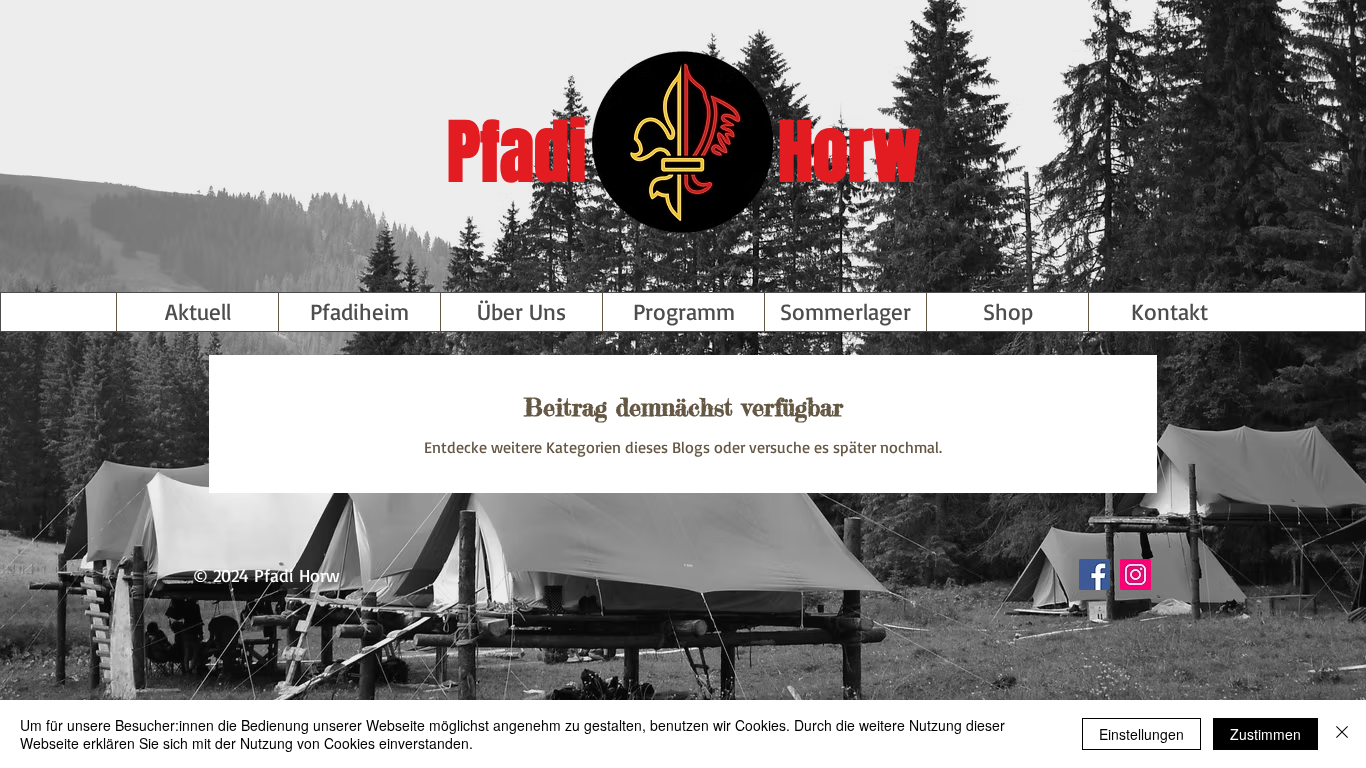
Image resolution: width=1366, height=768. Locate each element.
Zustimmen (1265, 734)
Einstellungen (1141, 734)
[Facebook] (1094, 574)
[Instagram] (1135, 574)
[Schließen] (1342, 734)
